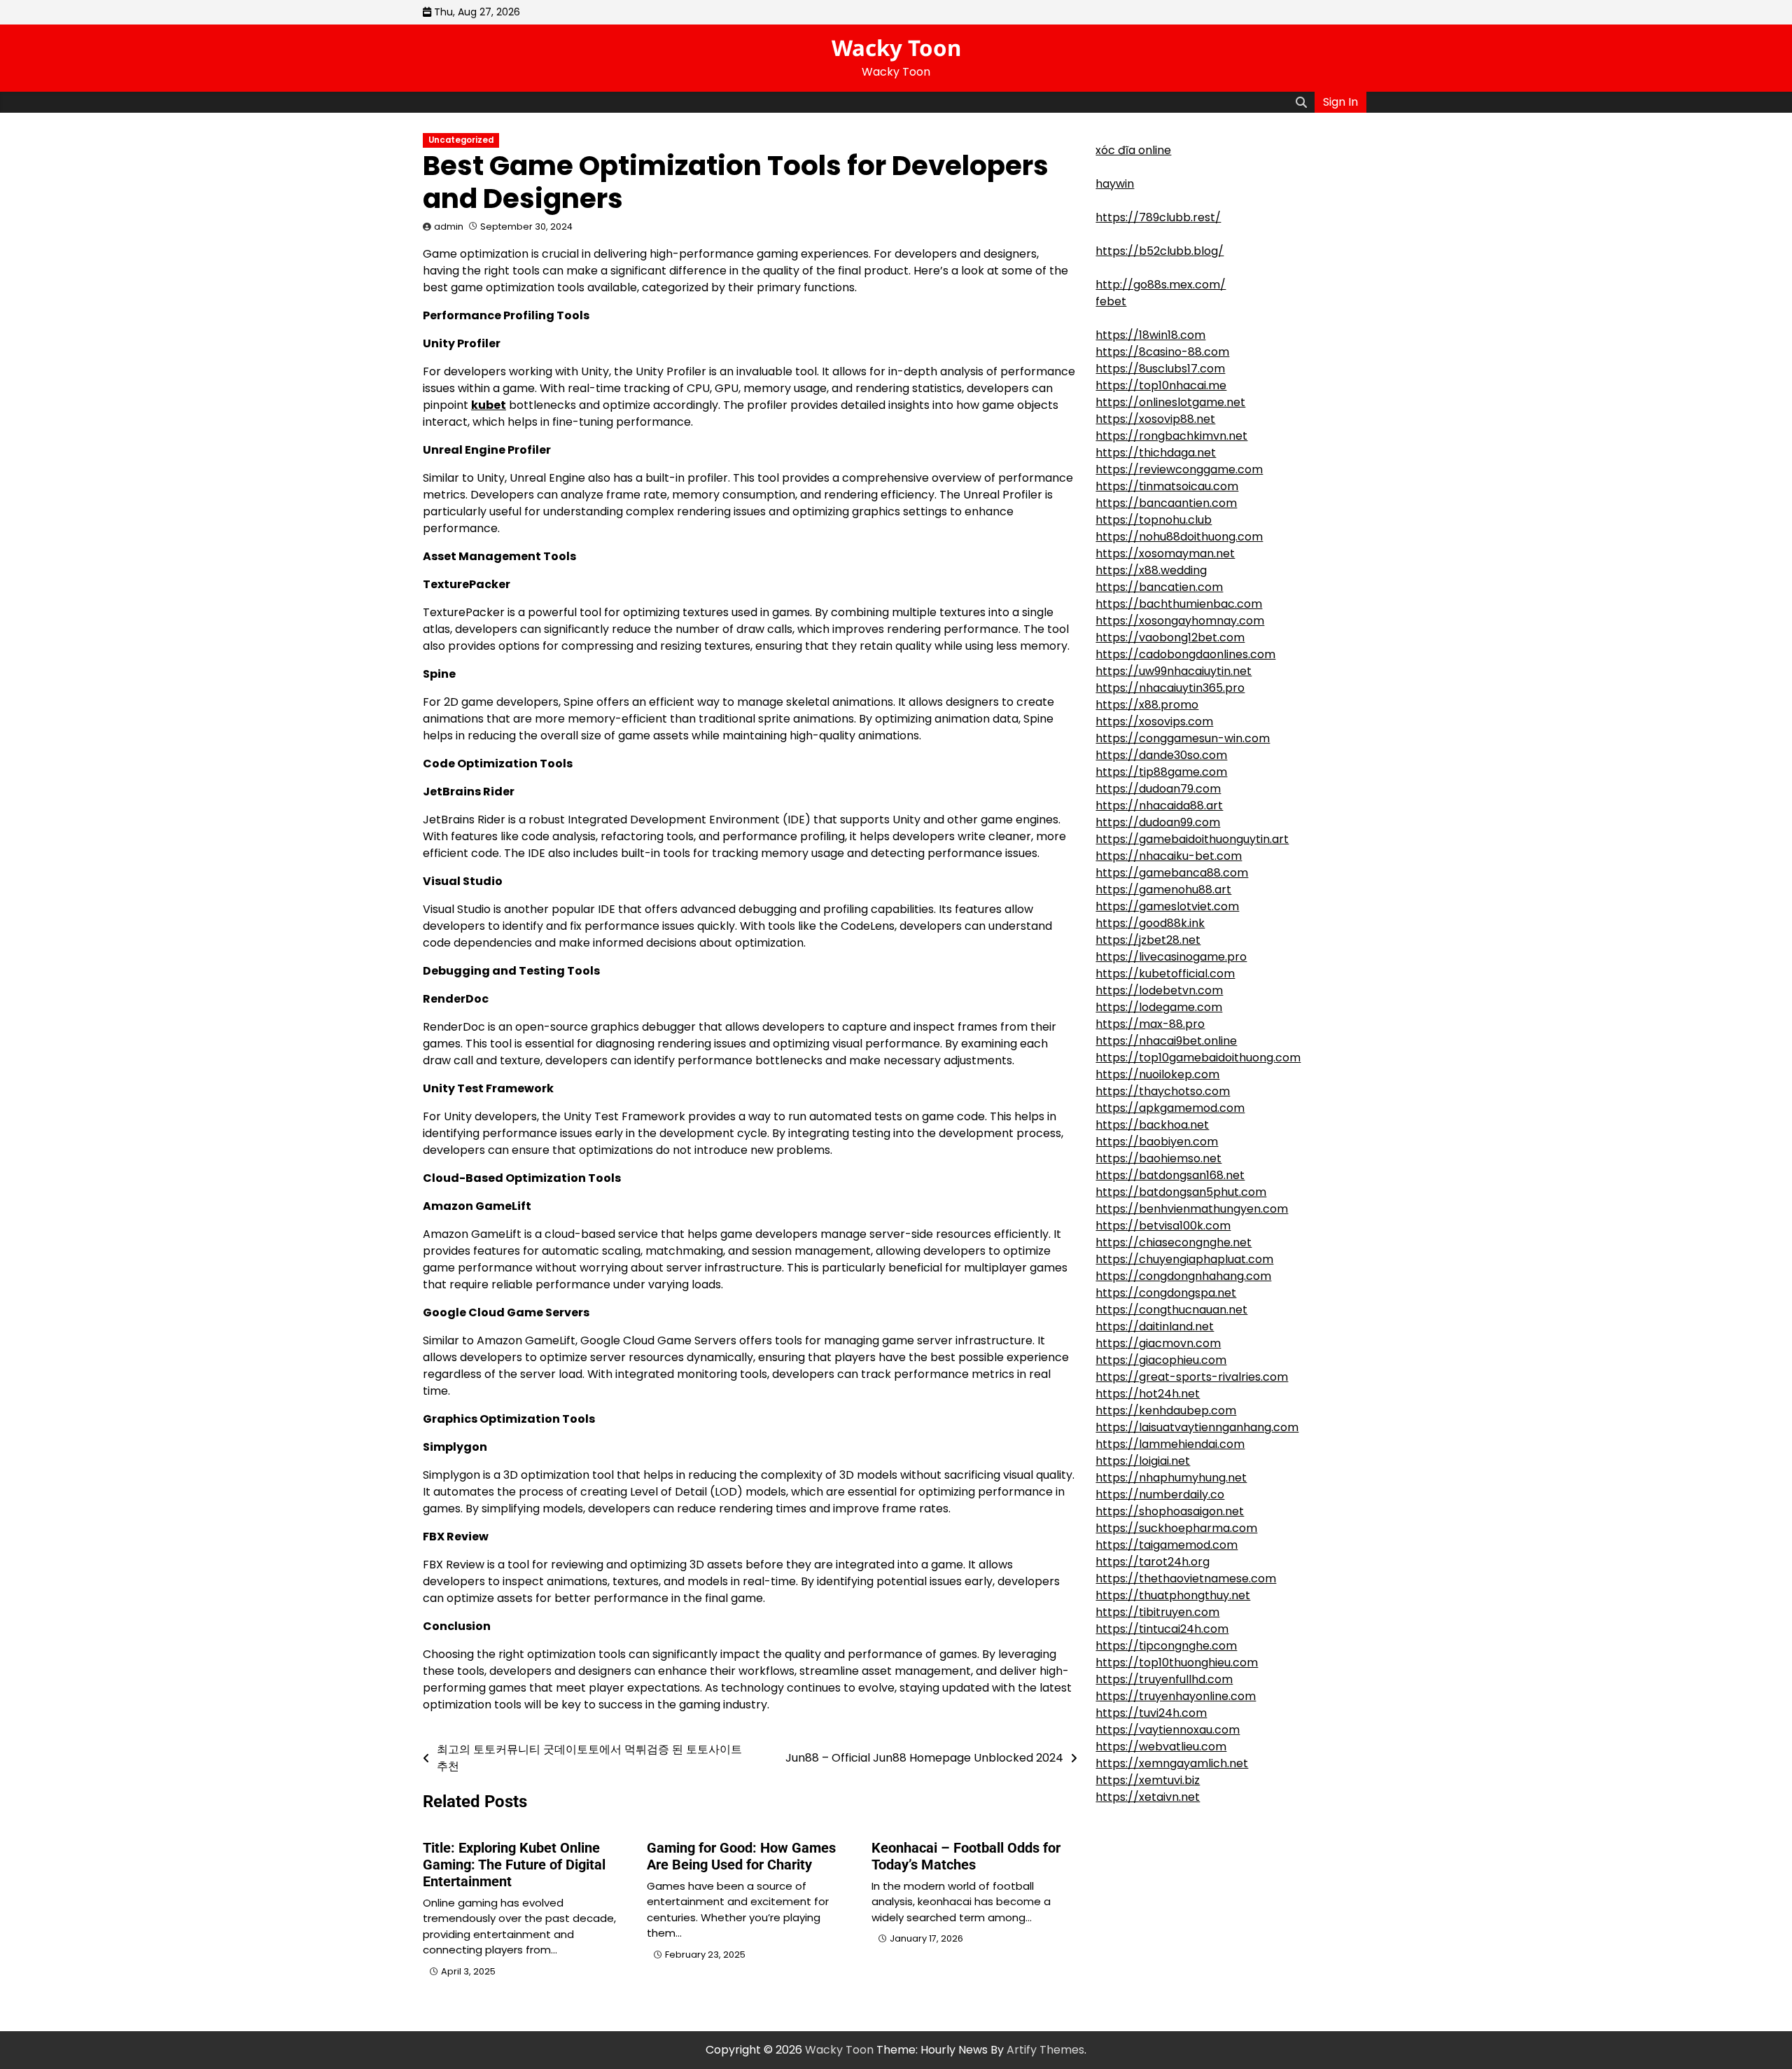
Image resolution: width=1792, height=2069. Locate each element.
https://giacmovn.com (1158, 1343)
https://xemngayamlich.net (1172, 1763)
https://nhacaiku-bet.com (1169, 856)
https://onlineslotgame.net (1170, 402)
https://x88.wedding (1151, 570)
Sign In (1340, 102)
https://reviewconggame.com (1179, 469)
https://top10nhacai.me (1161, 385)
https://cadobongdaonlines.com (1185, 654)
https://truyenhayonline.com (1176, 1696)
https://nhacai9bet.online (1166, 1041)
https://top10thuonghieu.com (1177, 1663)
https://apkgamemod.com (1170, 1108)
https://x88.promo (1147, 705)
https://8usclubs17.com (1160, 369)
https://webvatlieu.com (1161, 1747)
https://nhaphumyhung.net (1171, 1478)
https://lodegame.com (1159, 1007)
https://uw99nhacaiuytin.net (1174, 671)
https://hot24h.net (1148, 1394)
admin (449, 227)
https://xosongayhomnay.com (1180, 621)
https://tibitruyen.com (1157, 1612)
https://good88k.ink (1150, 923)
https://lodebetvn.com (1159, 990)
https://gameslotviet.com (1167, 906)
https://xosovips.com (1154, 722)
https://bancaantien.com (1166, 503)
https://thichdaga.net (1156, 453)
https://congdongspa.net (1166, 1293)
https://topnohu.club (1154, 520)
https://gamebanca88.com (1172, 873)
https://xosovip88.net (1155, 419)
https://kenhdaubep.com (1166, 1410)
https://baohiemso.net (1158, 1158)
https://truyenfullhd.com (1164, 1679)
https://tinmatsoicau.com (1167, 486)
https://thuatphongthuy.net (1173, 1595)
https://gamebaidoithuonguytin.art (1192, 839)
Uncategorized (461, 140)
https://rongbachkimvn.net (1171, 436)
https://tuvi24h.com (1151, 1713)
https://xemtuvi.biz (1148, 1780)
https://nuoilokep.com (1157, 1074)
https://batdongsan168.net (1170, 1175)
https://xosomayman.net (1165, 553)
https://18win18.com (1150, 335)
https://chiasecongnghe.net (1174, 1242)
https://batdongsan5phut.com (1181, 1192)
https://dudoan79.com (1158, 789)
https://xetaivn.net (1148, 1797)
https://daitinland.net (1155, 1326)
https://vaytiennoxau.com (1168, 1730)
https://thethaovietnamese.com (1186, 1579)
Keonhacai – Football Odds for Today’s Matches (966, 1856)
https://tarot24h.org (1153, 1562)
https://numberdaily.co (1160, 1495)
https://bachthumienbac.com (1179, 604)
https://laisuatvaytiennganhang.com (1197, 1427)
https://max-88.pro (1150, 1024)
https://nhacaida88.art (1159, 806)
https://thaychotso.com (1163, 1091)
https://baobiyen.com (1157, 1142)
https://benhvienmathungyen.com (1192, 1209)
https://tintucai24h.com (1162, 1629)
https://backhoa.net (1152, 1125)
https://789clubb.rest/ (1158, 217)
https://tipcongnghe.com (1166, 1646)
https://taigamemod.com (1167, 1545)
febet (1111, 301)
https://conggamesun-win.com (1183, 738)
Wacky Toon (896, 48)
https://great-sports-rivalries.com (1192, 1377)
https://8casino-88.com (1162, 352)
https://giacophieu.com (1161, 1360)
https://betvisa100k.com (1163, 1226)
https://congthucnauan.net (1171, 1310)
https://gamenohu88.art (1163, 890)
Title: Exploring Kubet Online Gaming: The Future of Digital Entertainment (514, 1865)
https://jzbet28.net (1148, 940)
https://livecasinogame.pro (1171, 957)
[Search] (1301, 102)
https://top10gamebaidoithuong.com (1198, 1058)
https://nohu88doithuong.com (1179, 537)
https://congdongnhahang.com (1183, 1276)
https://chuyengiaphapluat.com (1184, 1259)
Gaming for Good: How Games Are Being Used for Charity (741, 1856)
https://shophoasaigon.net (1170, 1511)
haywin (1115, 184)
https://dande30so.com (1161, 755)
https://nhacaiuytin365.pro (1170, 688)
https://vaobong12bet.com (1170, 638)
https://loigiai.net (1143, 1461)
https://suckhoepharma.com (1176, 1528)
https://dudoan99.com (1158, 822)
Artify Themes (1045, 2050)
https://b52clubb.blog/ (1160, 251)
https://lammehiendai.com (1170, 1444)
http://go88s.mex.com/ (1161, 285)
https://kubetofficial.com (1165, 974)
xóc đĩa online (1133, 150)
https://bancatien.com (1159, 587)
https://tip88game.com (1161, 772)
